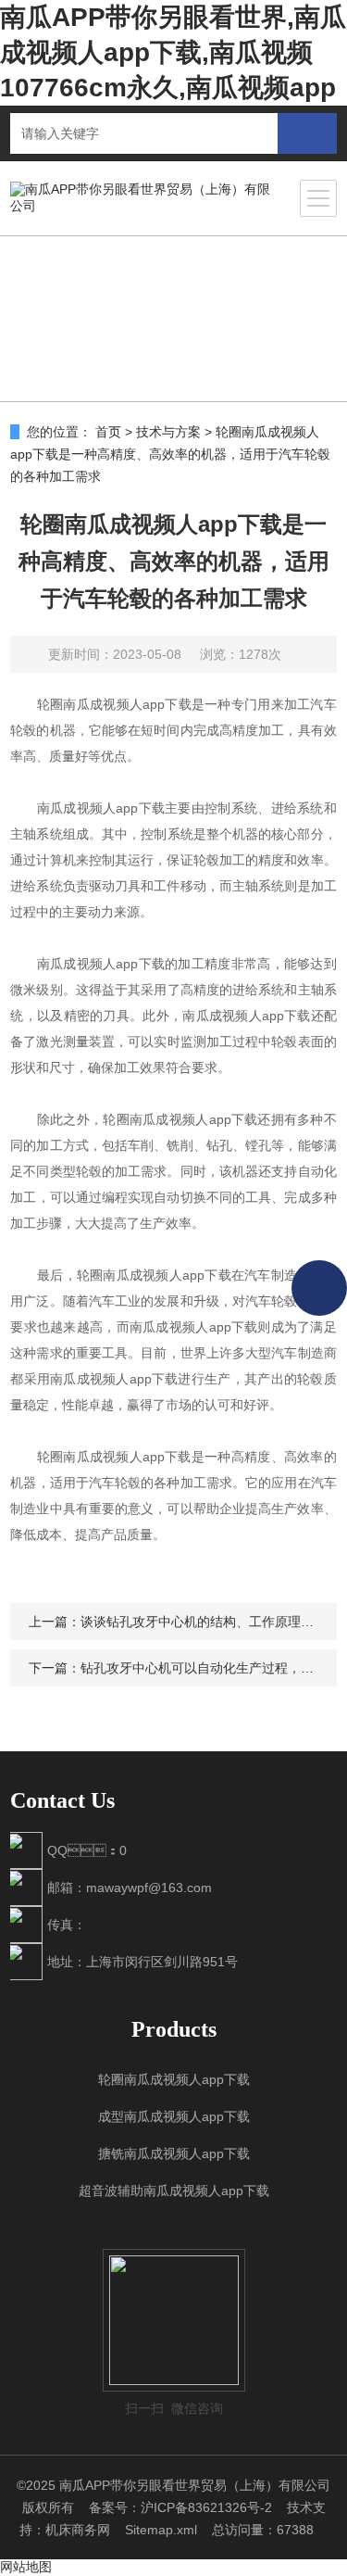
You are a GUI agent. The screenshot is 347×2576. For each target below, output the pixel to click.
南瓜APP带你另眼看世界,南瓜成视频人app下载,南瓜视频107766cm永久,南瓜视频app (173, 52)
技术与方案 (168, 432)
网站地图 (26, 2567)
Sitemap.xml (161, 2530)
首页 (108, 432)
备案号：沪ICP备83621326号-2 (180, 2507)
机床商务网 (78, 2530)
